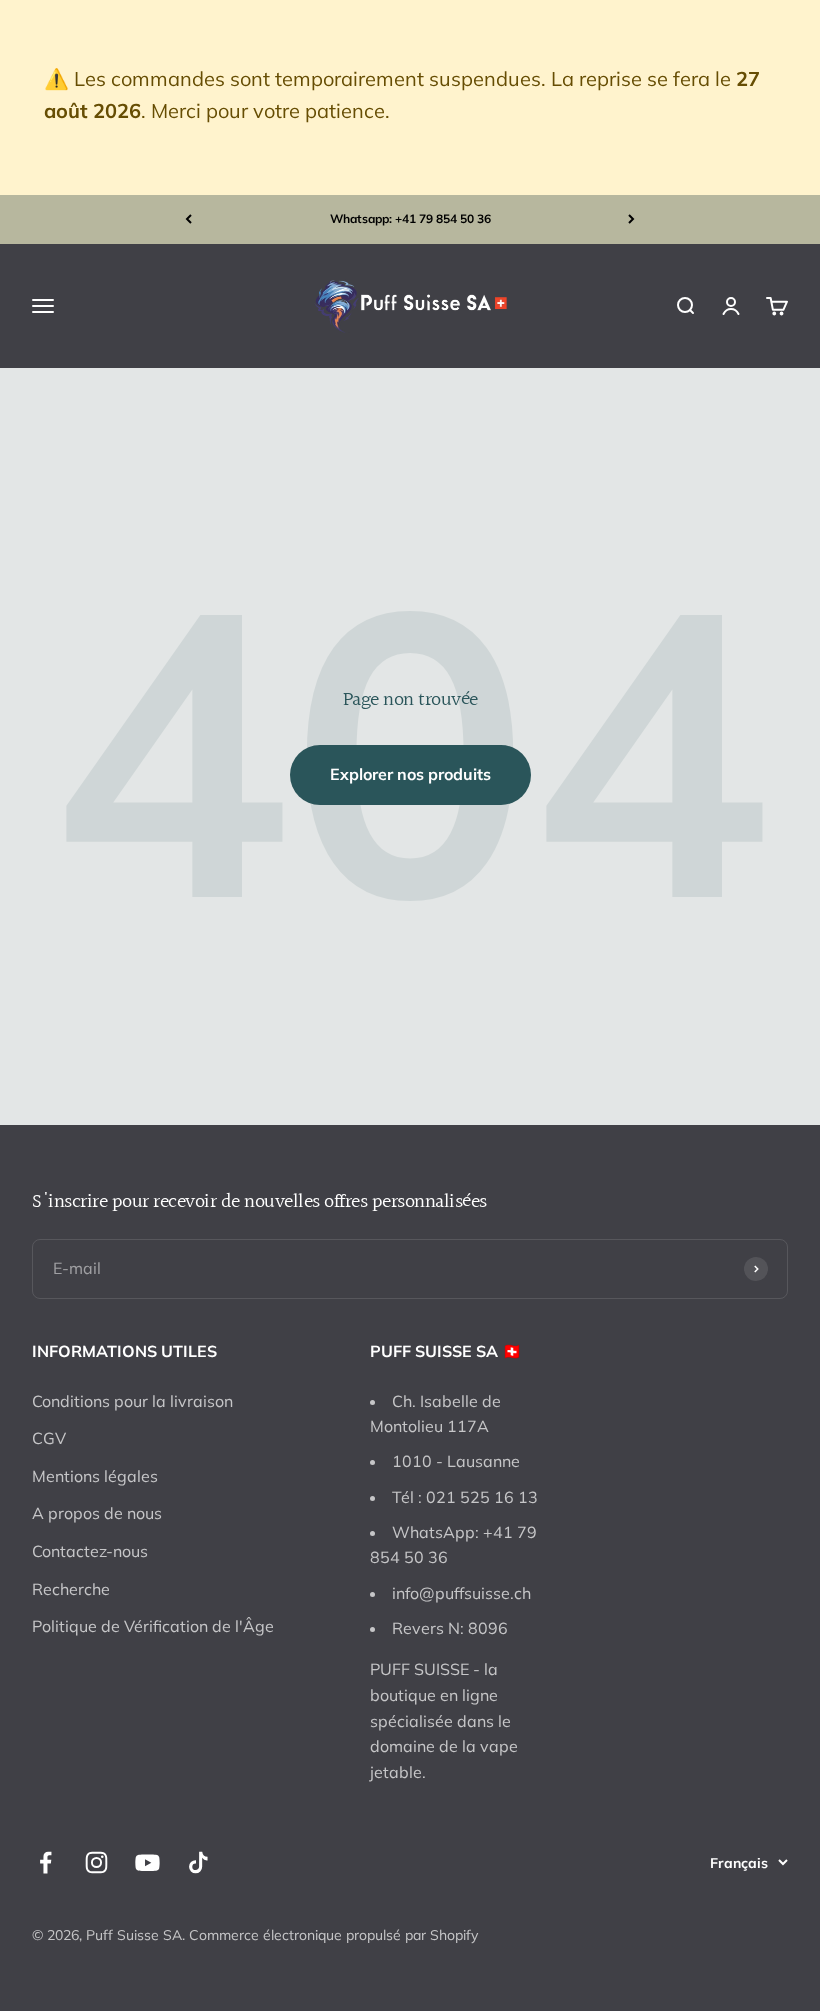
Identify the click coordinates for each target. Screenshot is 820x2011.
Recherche (71, 1589)
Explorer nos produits (410, 774)
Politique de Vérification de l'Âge (153, 1626)
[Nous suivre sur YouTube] (147, 1862)
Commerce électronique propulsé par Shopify (333, 1935)
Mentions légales (95, 1476)
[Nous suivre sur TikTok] (198, 1862)
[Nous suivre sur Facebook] (45, 1862)
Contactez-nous (90, 1551)
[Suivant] (631, 219)
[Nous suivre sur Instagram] (96, 1862)
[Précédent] (188, 219)
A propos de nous (97, 1513)
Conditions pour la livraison (132, 1401)
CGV (49, 1438)
